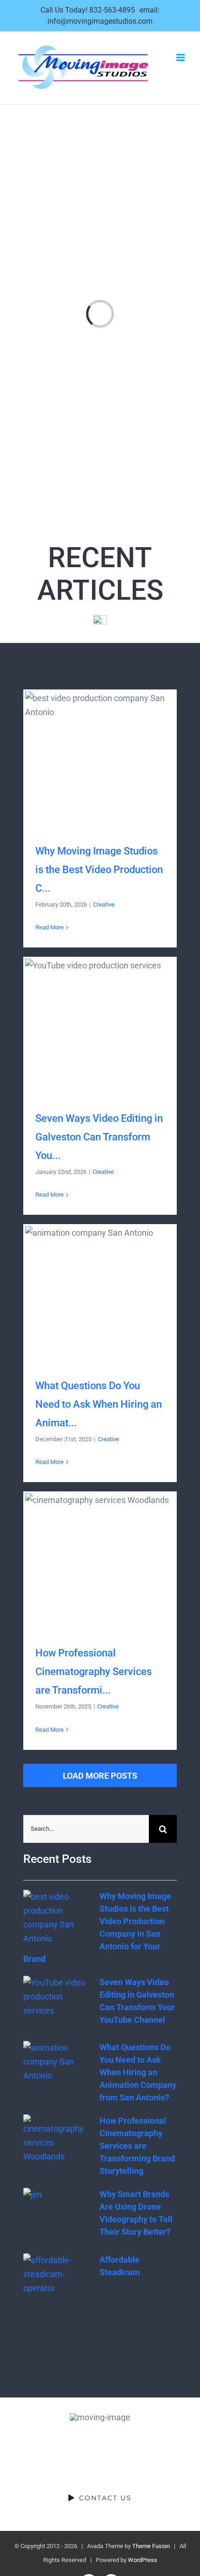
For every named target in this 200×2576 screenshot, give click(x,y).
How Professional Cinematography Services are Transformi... (93, 1672)
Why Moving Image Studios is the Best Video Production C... (99, 870)
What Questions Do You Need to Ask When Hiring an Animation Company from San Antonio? (100, 1294)
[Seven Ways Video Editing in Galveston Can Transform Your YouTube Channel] (57, 2003)
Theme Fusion (151, 2546)
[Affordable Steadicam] (57, 2280)
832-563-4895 (112, 10)
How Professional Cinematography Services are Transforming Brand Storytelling (100, 1561)
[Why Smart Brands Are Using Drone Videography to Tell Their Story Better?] (57, 2215)
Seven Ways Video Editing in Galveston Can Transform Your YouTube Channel (100, 1027)
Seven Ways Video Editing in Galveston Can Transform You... (99, 1137)
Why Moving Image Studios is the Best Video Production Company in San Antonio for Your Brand (100, 759)
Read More (50, 927)
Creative (104, 904)
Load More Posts (100, 1776)
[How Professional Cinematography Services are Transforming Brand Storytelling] (57, 2141)
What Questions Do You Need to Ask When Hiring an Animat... (99, 1404)
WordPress (143, 2560)
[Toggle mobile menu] (181, 57)
